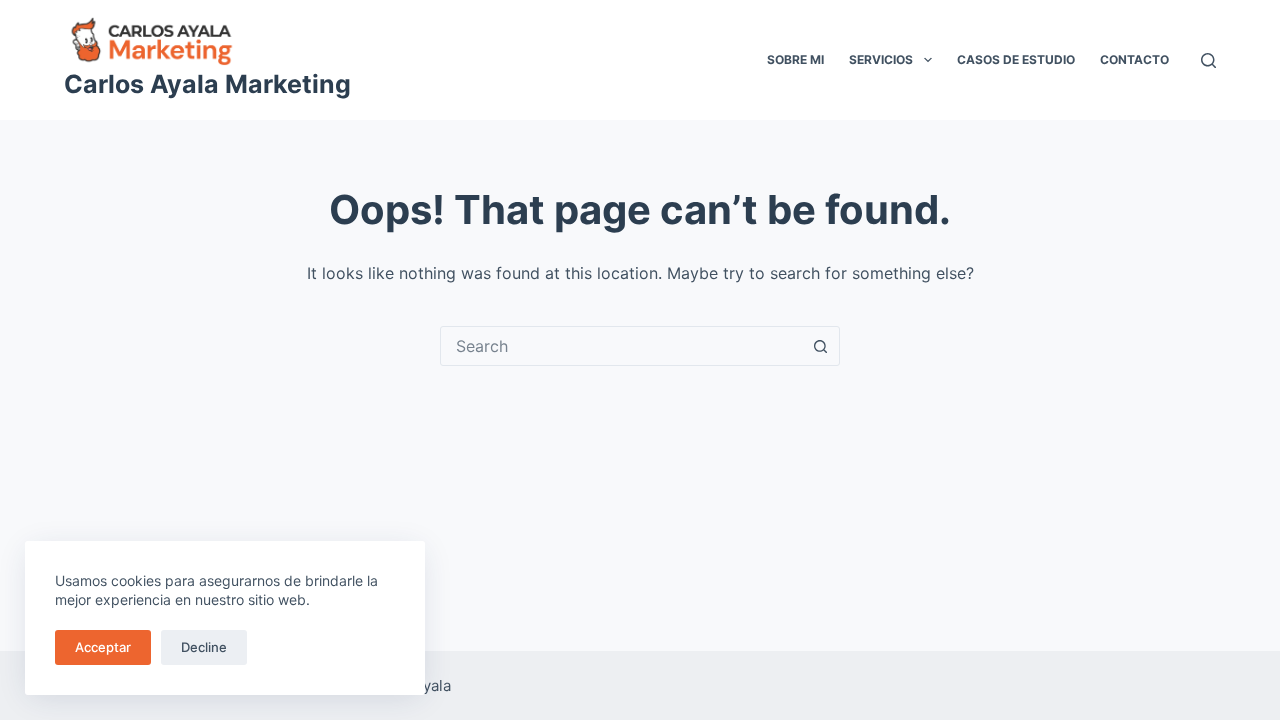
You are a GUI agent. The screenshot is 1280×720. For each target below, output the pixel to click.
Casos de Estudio (1016, 59)
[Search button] (820, 346)
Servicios (881, 59)
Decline (204, 647)
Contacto (1134, 59)
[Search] (1208, 60)
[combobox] (621, 346)
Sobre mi (795, 59)
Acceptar (103, 647)
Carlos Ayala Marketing (207, 84)
